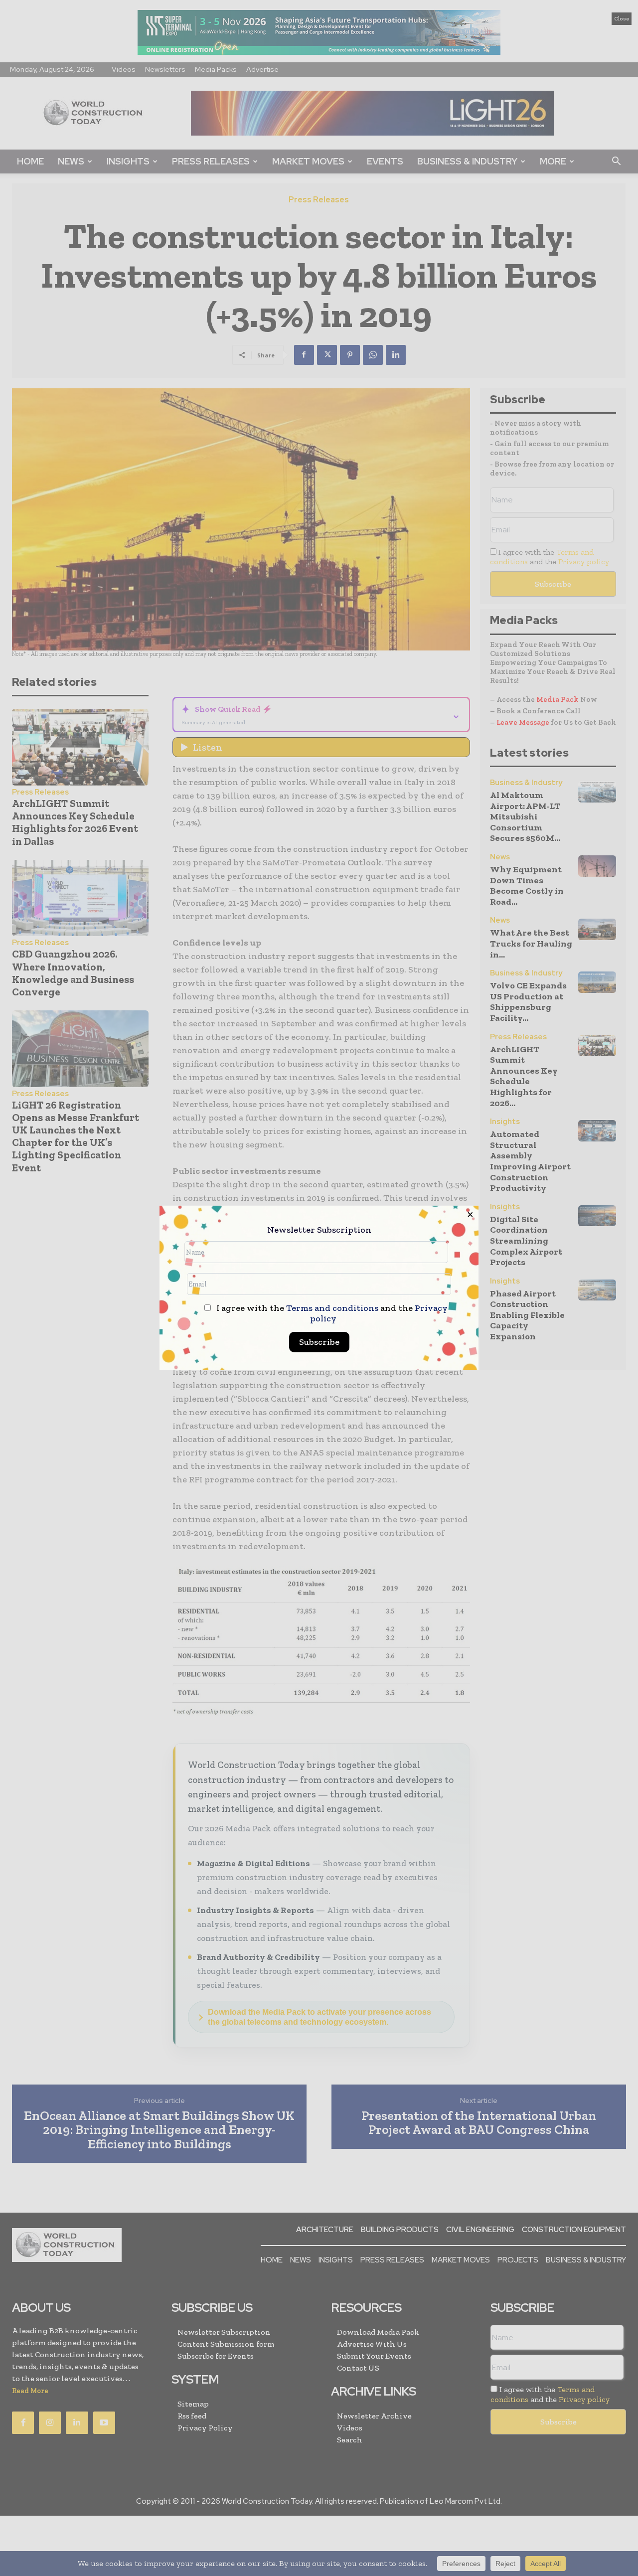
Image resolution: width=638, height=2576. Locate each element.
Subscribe (319, 1342)
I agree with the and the (331, 1313)
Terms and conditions (332, 1308)
